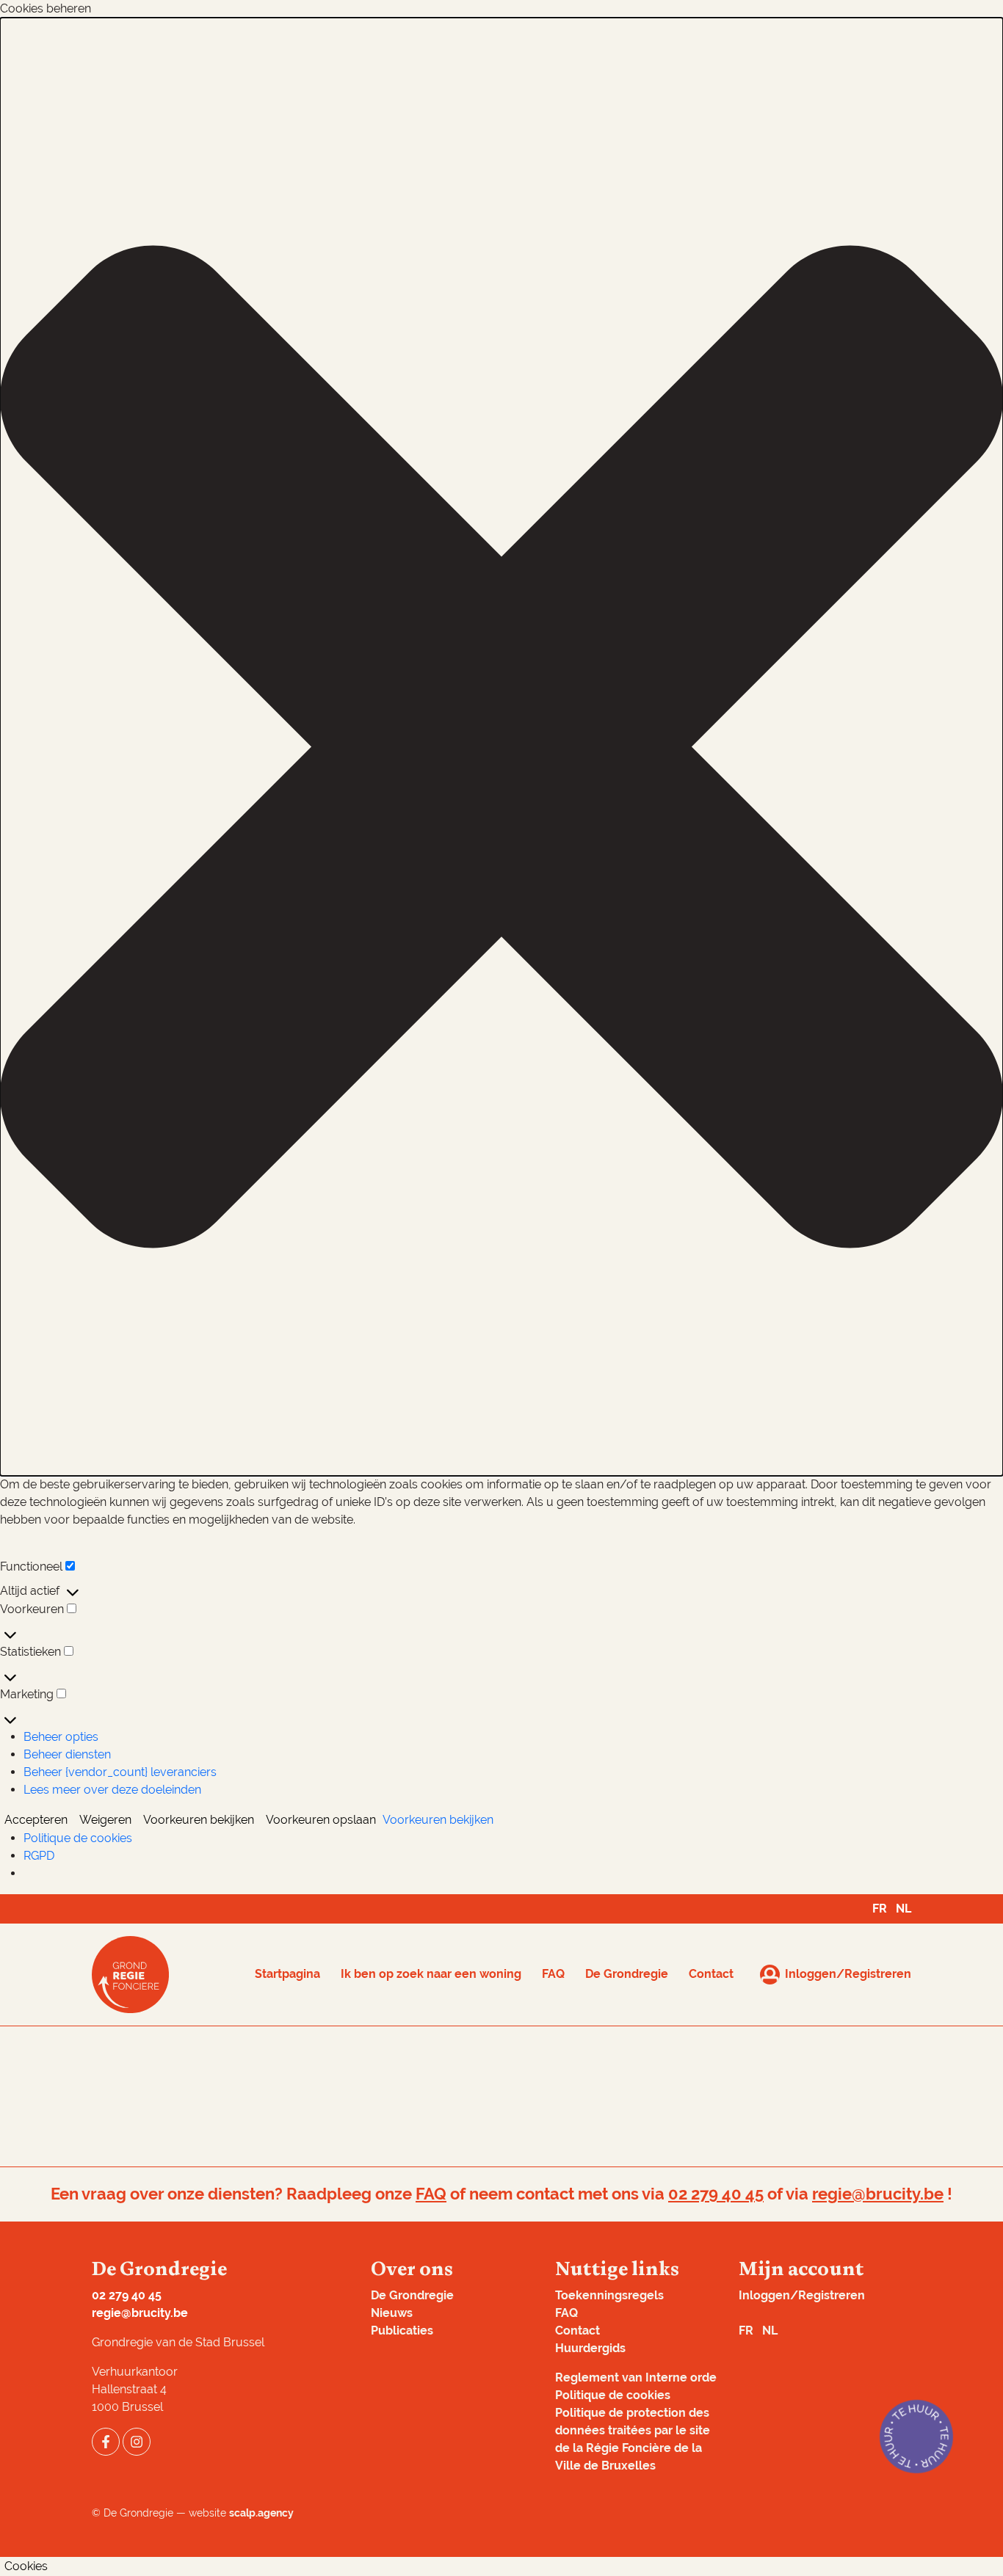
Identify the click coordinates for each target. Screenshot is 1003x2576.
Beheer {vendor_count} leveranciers (120, 1772)
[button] (501, 747)
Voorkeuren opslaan (321, 1820)
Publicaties (402, 2331)
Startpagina (287, 1974)
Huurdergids (590, 2348)
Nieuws (392, 2313)
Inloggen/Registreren (802, 2295)
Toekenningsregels (609, 2295)
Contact (711, 1974)
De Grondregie (627, 1974)
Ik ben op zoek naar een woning (431, 1974)
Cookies (26, 2566)
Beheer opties (61, 1737)
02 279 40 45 (716, 2194)
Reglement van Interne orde (636, 2377)
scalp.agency (261, 2513)
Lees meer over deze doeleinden (112, 1790)
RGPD (39, 1856)
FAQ (553, 1974)
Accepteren (36, 1820)
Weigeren (105, 1820)
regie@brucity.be (878, 2194)
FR (880, 1909)
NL (904, 1909)
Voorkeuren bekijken (199, 1820)
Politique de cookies (78, 1838)
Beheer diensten (67, 1754)
